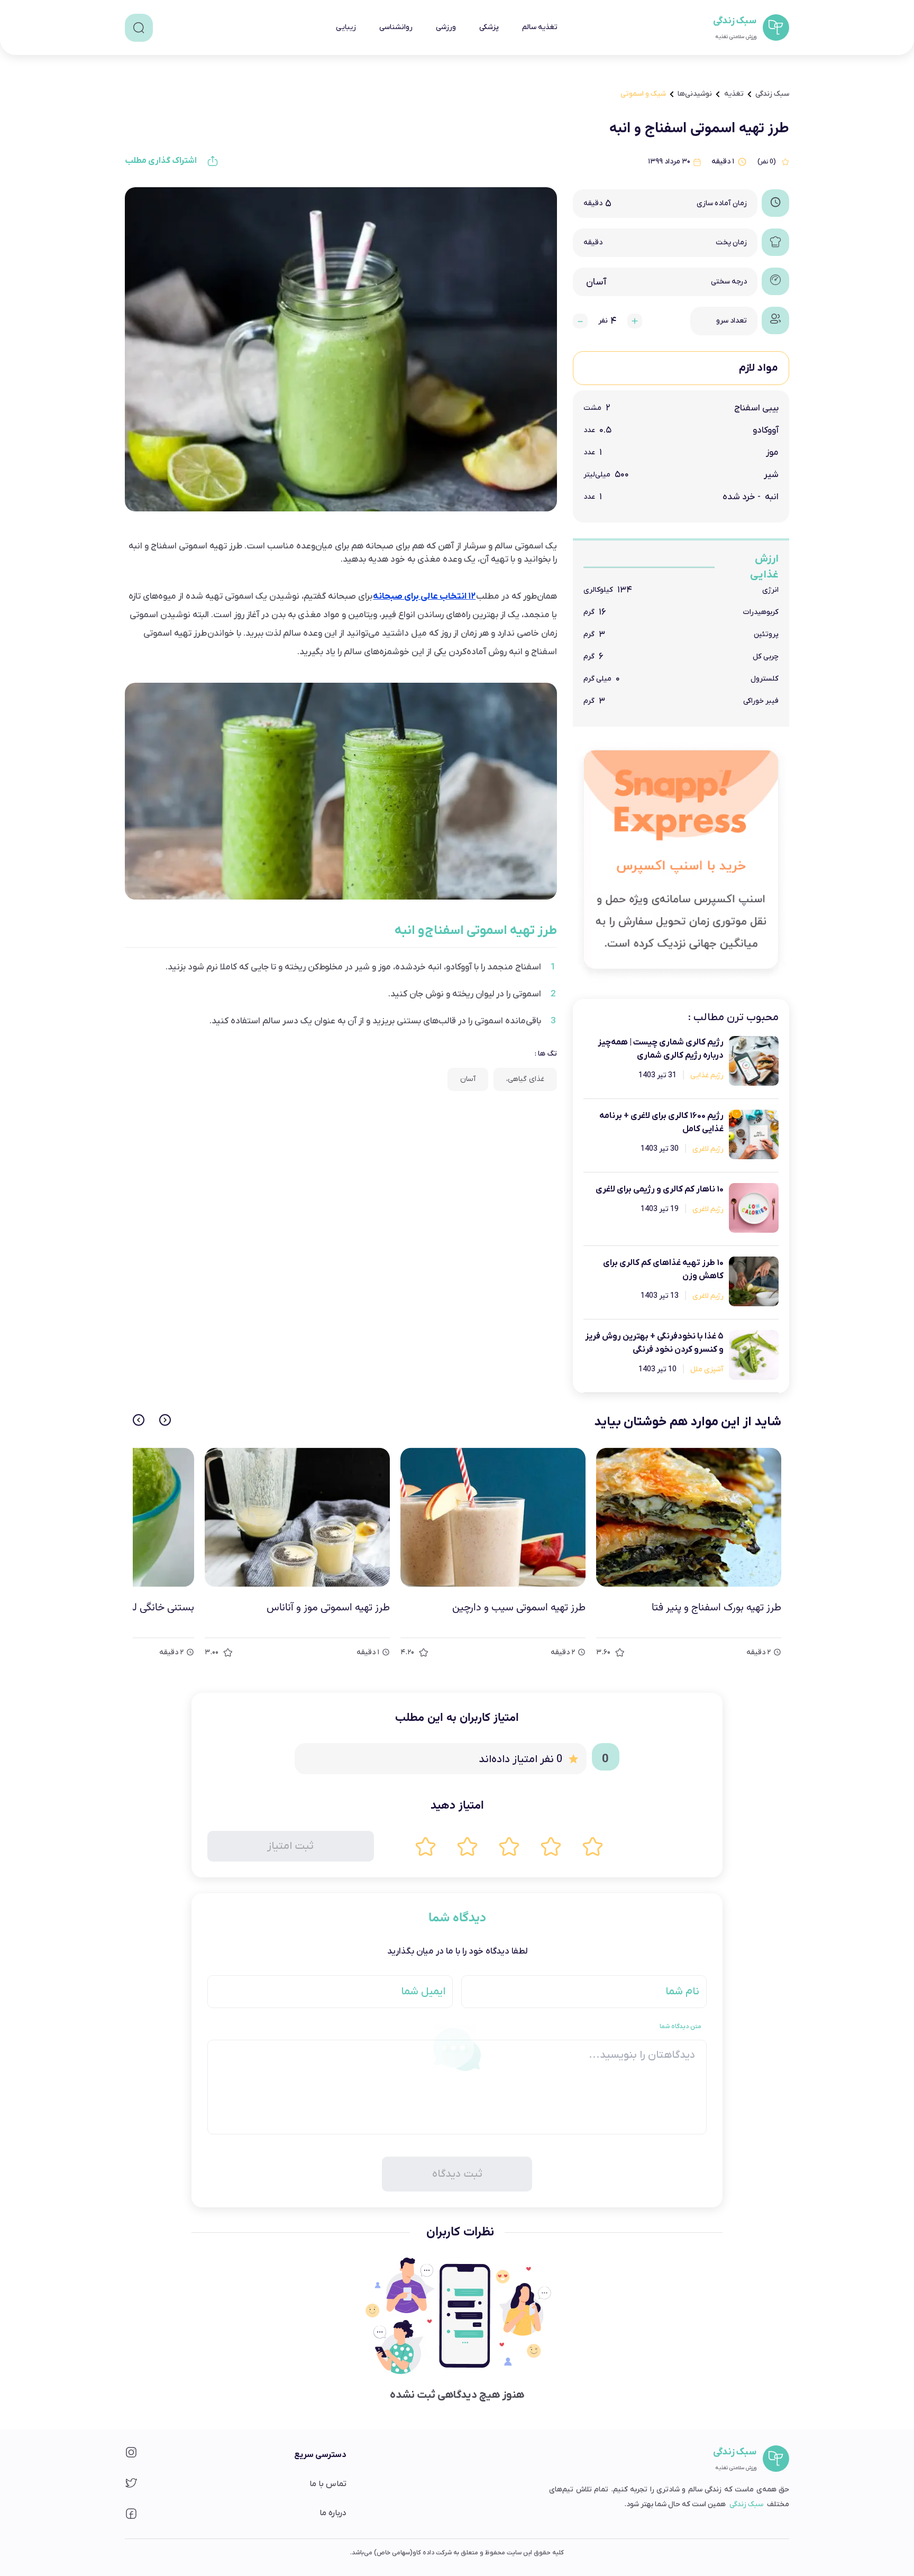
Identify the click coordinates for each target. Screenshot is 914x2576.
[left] (139, 1420)
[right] (165, 1420)
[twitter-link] (131, 2486)
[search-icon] (139, 28)
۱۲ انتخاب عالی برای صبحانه (424, 597)
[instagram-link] (131, 2456)
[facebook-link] (131, 2517)
